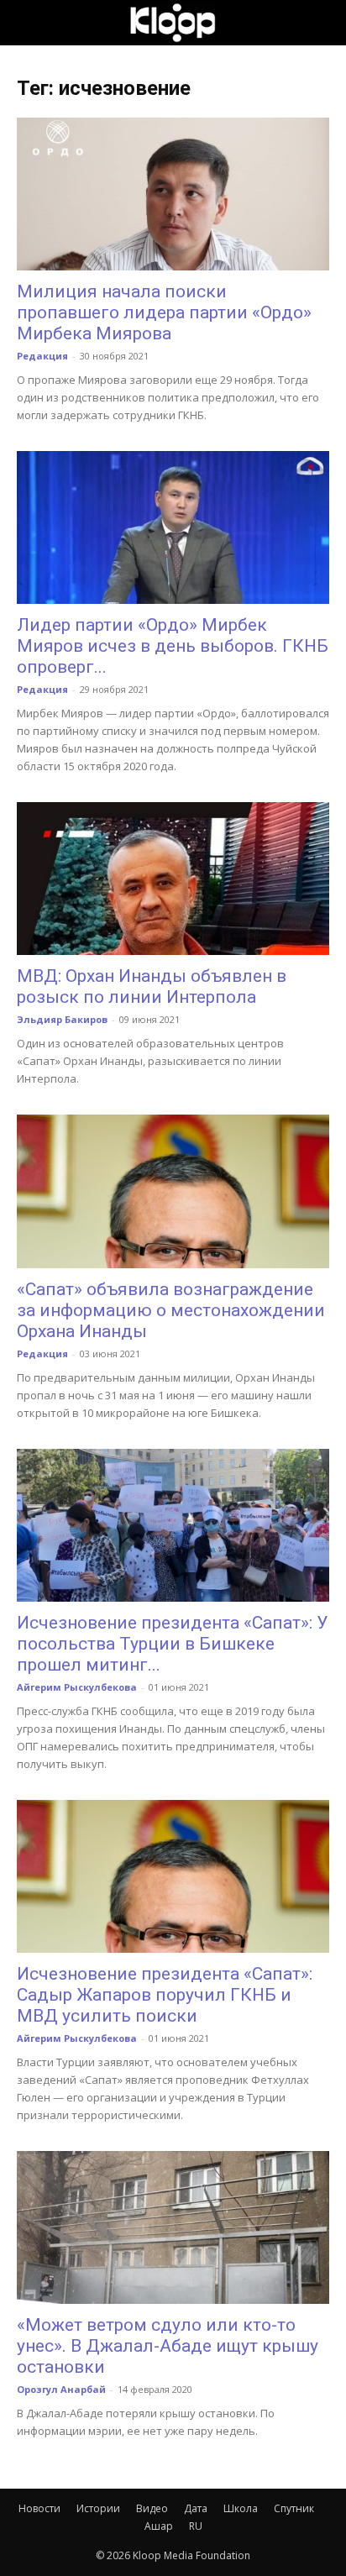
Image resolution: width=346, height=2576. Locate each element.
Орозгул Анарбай (61, 2389)
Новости (39, 2508)
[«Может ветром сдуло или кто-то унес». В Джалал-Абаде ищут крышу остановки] (173, 2227)
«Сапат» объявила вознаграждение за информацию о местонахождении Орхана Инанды (171, 1310)
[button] (29, 23)
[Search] (322, 23)
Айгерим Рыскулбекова (77, 1687)
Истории (98, 2508)
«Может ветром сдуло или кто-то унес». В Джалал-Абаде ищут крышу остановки (168, 2346)
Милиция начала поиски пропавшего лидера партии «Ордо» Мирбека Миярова (164, 312)
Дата (196, 2508)
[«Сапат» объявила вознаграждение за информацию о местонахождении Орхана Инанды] (173, 1191)
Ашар (159, 2526)
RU (196, 2526)
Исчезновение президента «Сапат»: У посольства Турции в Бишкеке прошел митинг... (172, 1644)
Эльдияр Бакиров (62, 1019)
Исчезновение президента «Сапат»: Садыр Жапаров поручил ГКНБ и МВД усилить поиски (165, 1995)
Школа (241, 2508)
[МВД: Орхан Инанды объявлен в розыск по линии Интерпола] (173, 879)
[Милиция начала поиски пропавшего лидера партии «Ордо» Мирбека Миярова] (173, 194)
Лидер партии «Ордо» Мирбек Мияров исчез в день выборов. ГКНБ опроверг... (173, 646)
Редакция (42, 356)
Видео (152, 2508)
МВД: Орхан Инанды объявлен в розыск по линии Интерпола (152, 986)
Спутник (294, 2508)
